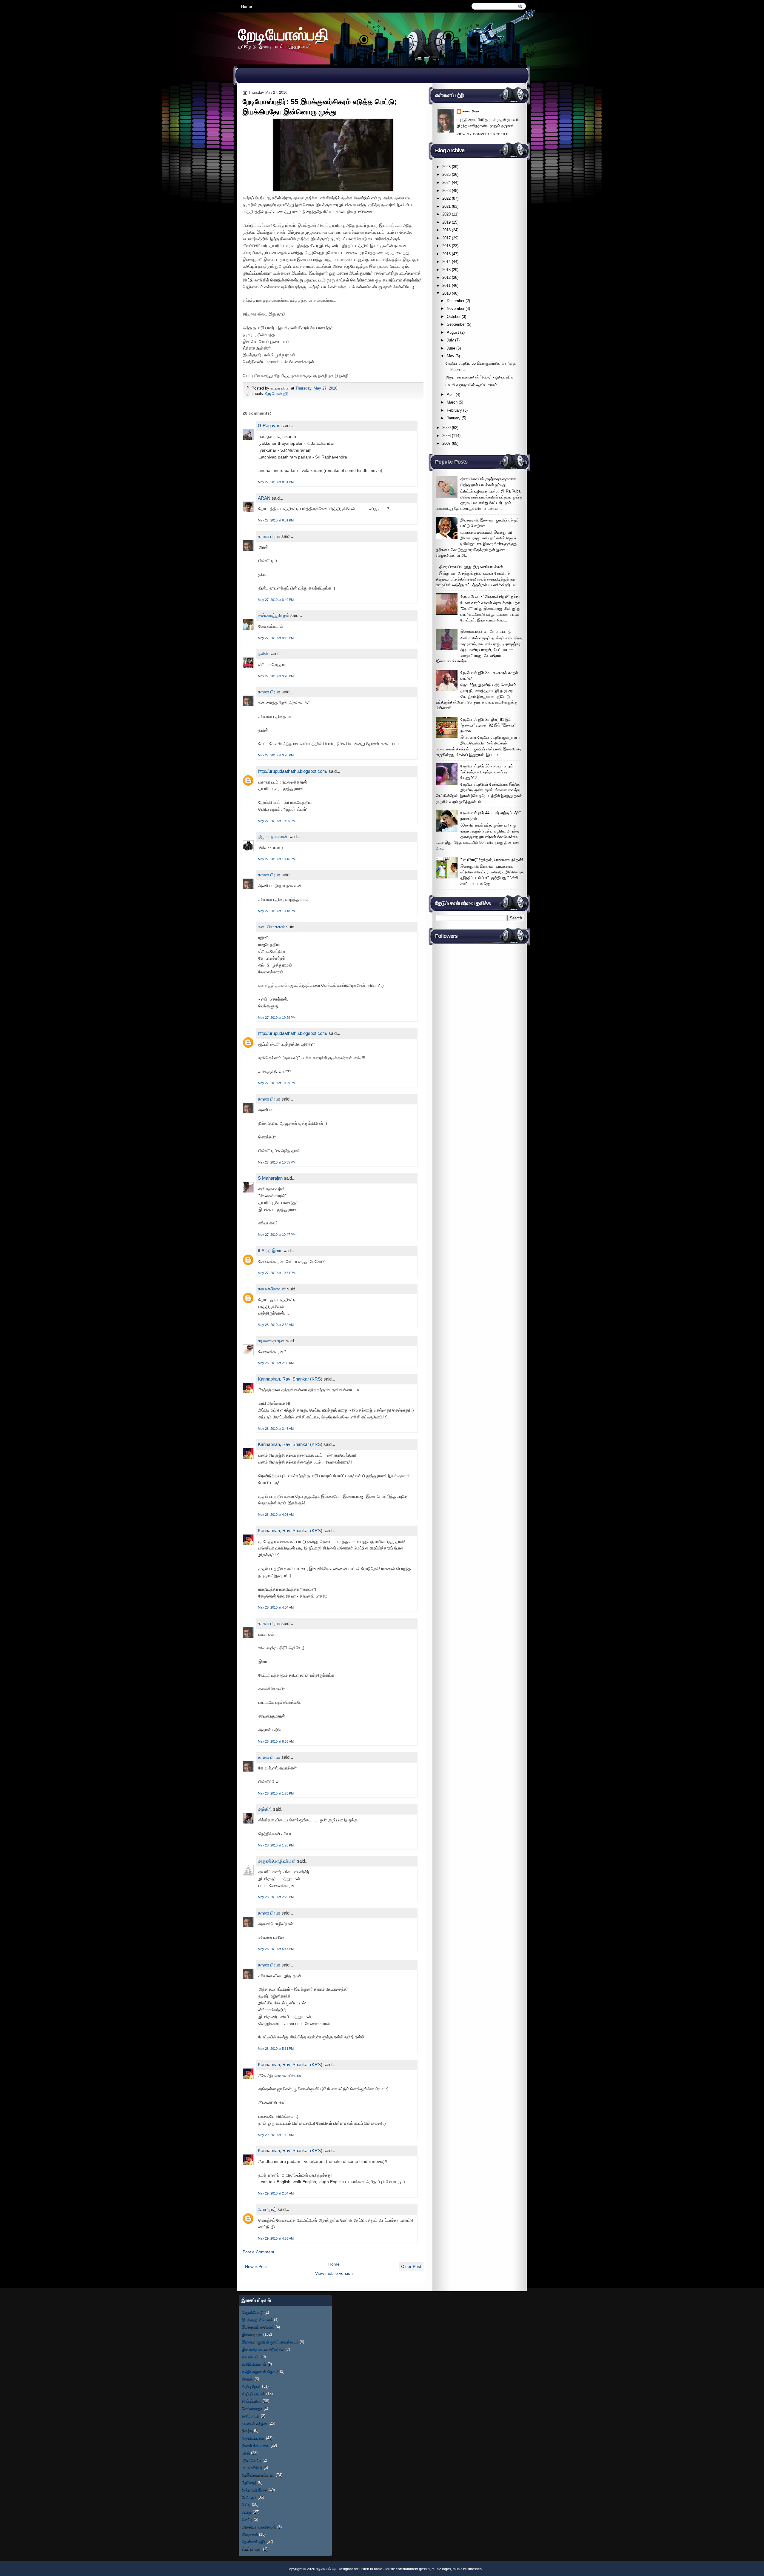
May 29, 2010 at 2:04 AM (276, 2193)
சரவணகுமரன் (271, 1341)
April (451, 394)
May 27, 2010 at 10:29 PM (277, 1018)
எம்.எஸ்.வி (250, 2357)
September (456, 324)
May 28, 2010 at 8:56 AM (276, 1741)
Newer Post (256, 2266)
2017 (446, 238)
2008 (446, 436)
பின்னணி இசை (254, 2490)
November (456, 308)
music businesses (467, 2569)
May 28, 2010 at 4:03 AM (276, 1515)
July (450, 340)
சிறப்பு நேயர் (251, 2386)
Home (247, 6)
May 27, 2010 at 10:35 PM (277, 1162)
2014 (446, 262)
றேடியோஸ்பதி (284, 34)
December (456, 301)
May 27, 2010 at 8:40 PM (276, 600)
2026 (446, 167)
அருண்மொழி (252, 2312)
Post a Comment (258, 2252)
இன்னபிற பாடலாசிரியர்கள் (263, 2349)
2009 (446, 428)
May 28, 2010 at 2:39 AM (276, 1363)
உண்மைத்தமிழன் (274, 615)
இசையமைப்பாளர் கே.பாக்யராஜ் (486, 631)
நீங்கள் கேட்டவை (255, 2445)
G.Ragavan (269, 426)
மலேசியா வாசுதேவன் (259, 2527)
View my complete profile (483, 134)
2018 (446, 230)
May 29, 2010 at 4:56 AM (276, 2238)
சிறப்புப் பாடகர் (253, 2394)
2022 (446, 198)
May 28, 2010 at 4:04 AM (276, 1607)
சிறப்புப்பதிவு (252, 2401)
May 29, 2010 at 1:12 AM (276, 2135)
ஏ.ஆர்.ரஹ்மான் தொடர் (260, 2371)
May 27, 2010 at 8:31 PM (276, 482)
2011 (446, 286)
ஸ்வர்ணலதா (252, 2549)
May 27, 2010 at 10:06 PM (277, 821)
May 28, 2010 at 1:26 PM (276, 1845)
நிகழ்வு (247, 2430)
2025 (446, 174)
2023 (446, 191)
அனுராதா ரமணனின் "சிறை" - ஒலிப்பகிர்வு (480, 377)
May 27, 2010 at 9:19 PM (276, 638)
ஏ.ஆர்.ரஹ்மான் (254, 2364)
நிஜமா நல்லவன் (273, 837)
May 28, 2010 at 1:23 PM (276, 1793)
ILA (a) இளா (270, 1251)
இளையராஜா (252, 2334)
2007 (446, 443)
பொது (247, 2512)
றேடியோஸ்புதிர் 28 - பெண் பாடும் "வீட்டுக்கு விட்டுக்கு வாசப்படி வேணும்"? (487, 772)
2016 (446, 246)
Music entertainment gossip (408, 2569)
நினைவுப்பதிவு (253, 2438)
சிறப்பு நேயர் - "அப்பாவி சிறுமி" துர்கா (490, 596)
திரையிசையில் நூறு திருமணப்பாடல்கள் (471, 567)
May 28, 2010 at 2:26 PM (276, 1897)
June (451, 348)
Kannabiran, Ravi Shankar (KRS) (290, 1379)
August (453, 332)
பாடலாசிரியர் (252, 2467)
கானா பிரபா (281, 388)
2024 (446, 183)
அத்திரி (265, 1809)
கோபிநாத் (267, 2209)
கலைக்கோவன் (272, 1289)
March (452, 402)
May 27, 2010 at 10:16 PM (277, 859)
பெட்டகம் (249, 2497)
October (454, 317)
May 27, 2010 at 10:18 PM (277, 911)
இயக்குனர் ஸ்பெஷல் (258, 2327)
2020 (446, 214)
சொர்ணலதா (252, 2408)
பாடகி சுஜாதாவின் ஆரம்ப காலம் (471, 385)
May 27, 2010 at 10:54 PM (277, 1273)
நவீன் (263, 654)
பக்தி (246, 2453)
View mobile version (334, 2273)
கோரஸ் (248, 2379)
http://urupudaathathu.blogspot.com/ (293, 771)
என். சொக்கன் (271, 927)
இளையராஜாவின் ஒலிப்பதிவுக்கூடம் (270, 2342)
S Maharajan (270, 1178)
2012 (446, 277)
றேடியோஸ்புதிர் (277, 394)
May (450, 356)
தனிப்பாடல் (251, 2416)
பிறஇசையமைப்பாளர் (258, 2475)
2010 (446, 293)
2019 (446, 222)
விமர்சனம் (250, 2534)
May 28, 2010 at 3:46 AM (276, 1429)
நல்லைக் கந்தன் (255, 2423)
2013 (446, 270)
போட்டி (247, 2519)
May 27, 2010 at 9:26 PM (276, 755)
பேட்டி (246, 2505)
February (454, 410)
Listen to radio (371, 2569)
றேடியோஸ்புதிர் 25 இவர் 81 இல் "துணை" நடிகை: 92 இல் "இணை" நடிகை (488, 725)
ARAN (264, 498)
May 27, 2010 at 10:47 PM (277, 1235)
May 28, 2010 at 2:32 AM (276, 1325)
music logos (441, 2569)
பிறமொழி (249, 2482)
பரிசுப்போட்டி (252, 2460)
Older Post (411, 2266)
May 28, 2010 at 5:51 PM (276, 2049)
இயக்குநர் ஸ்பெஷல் (257, 2320)
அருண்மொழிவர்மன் (277, 1861)
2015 (446, 254)
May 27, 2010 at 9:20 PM (276, 676)
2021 (446, 206)
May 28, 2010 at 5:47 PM (276, 1949)
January (454, 418)
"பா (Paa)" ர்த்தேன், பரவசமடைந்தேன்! (492, 860)
